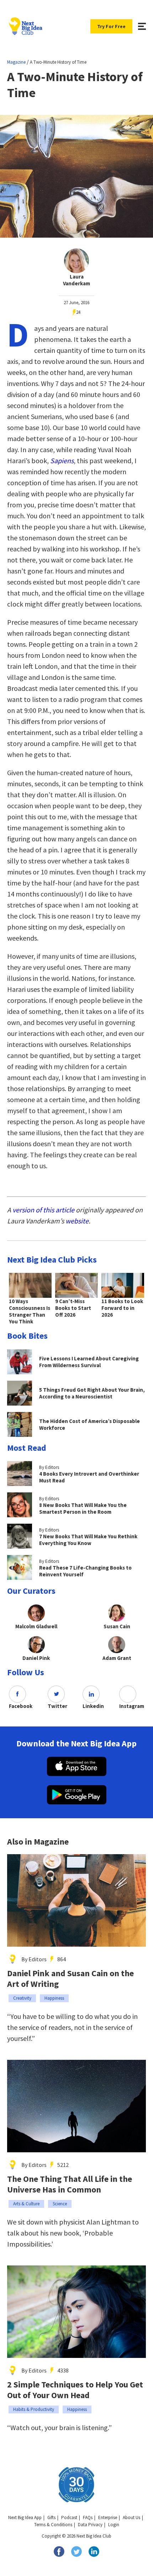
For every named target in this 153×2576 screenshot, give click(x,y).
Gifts (51, 2517)
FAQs (88, 2517)
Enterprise (108, 2517)
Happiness (54, 1998)
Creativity (22, 1998)
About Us (131, 2517)
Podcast (69, 2517)
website (77, 1221)
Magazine (16, 62)
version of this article (43, 1210)
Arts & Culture (26, 2204)
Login (114, 2525)
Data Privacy (90, 2525)
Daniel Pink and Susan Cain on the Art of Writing (70, 1979)
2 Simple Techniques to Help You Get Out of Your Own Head (75, 2390)
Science (60, 2204)
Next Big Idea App (25, 2517)
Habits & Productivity (34, 2409)
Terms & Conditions (53, 2525)
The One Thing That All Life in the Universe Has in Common (70, 2184)
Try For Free (111, 26)
